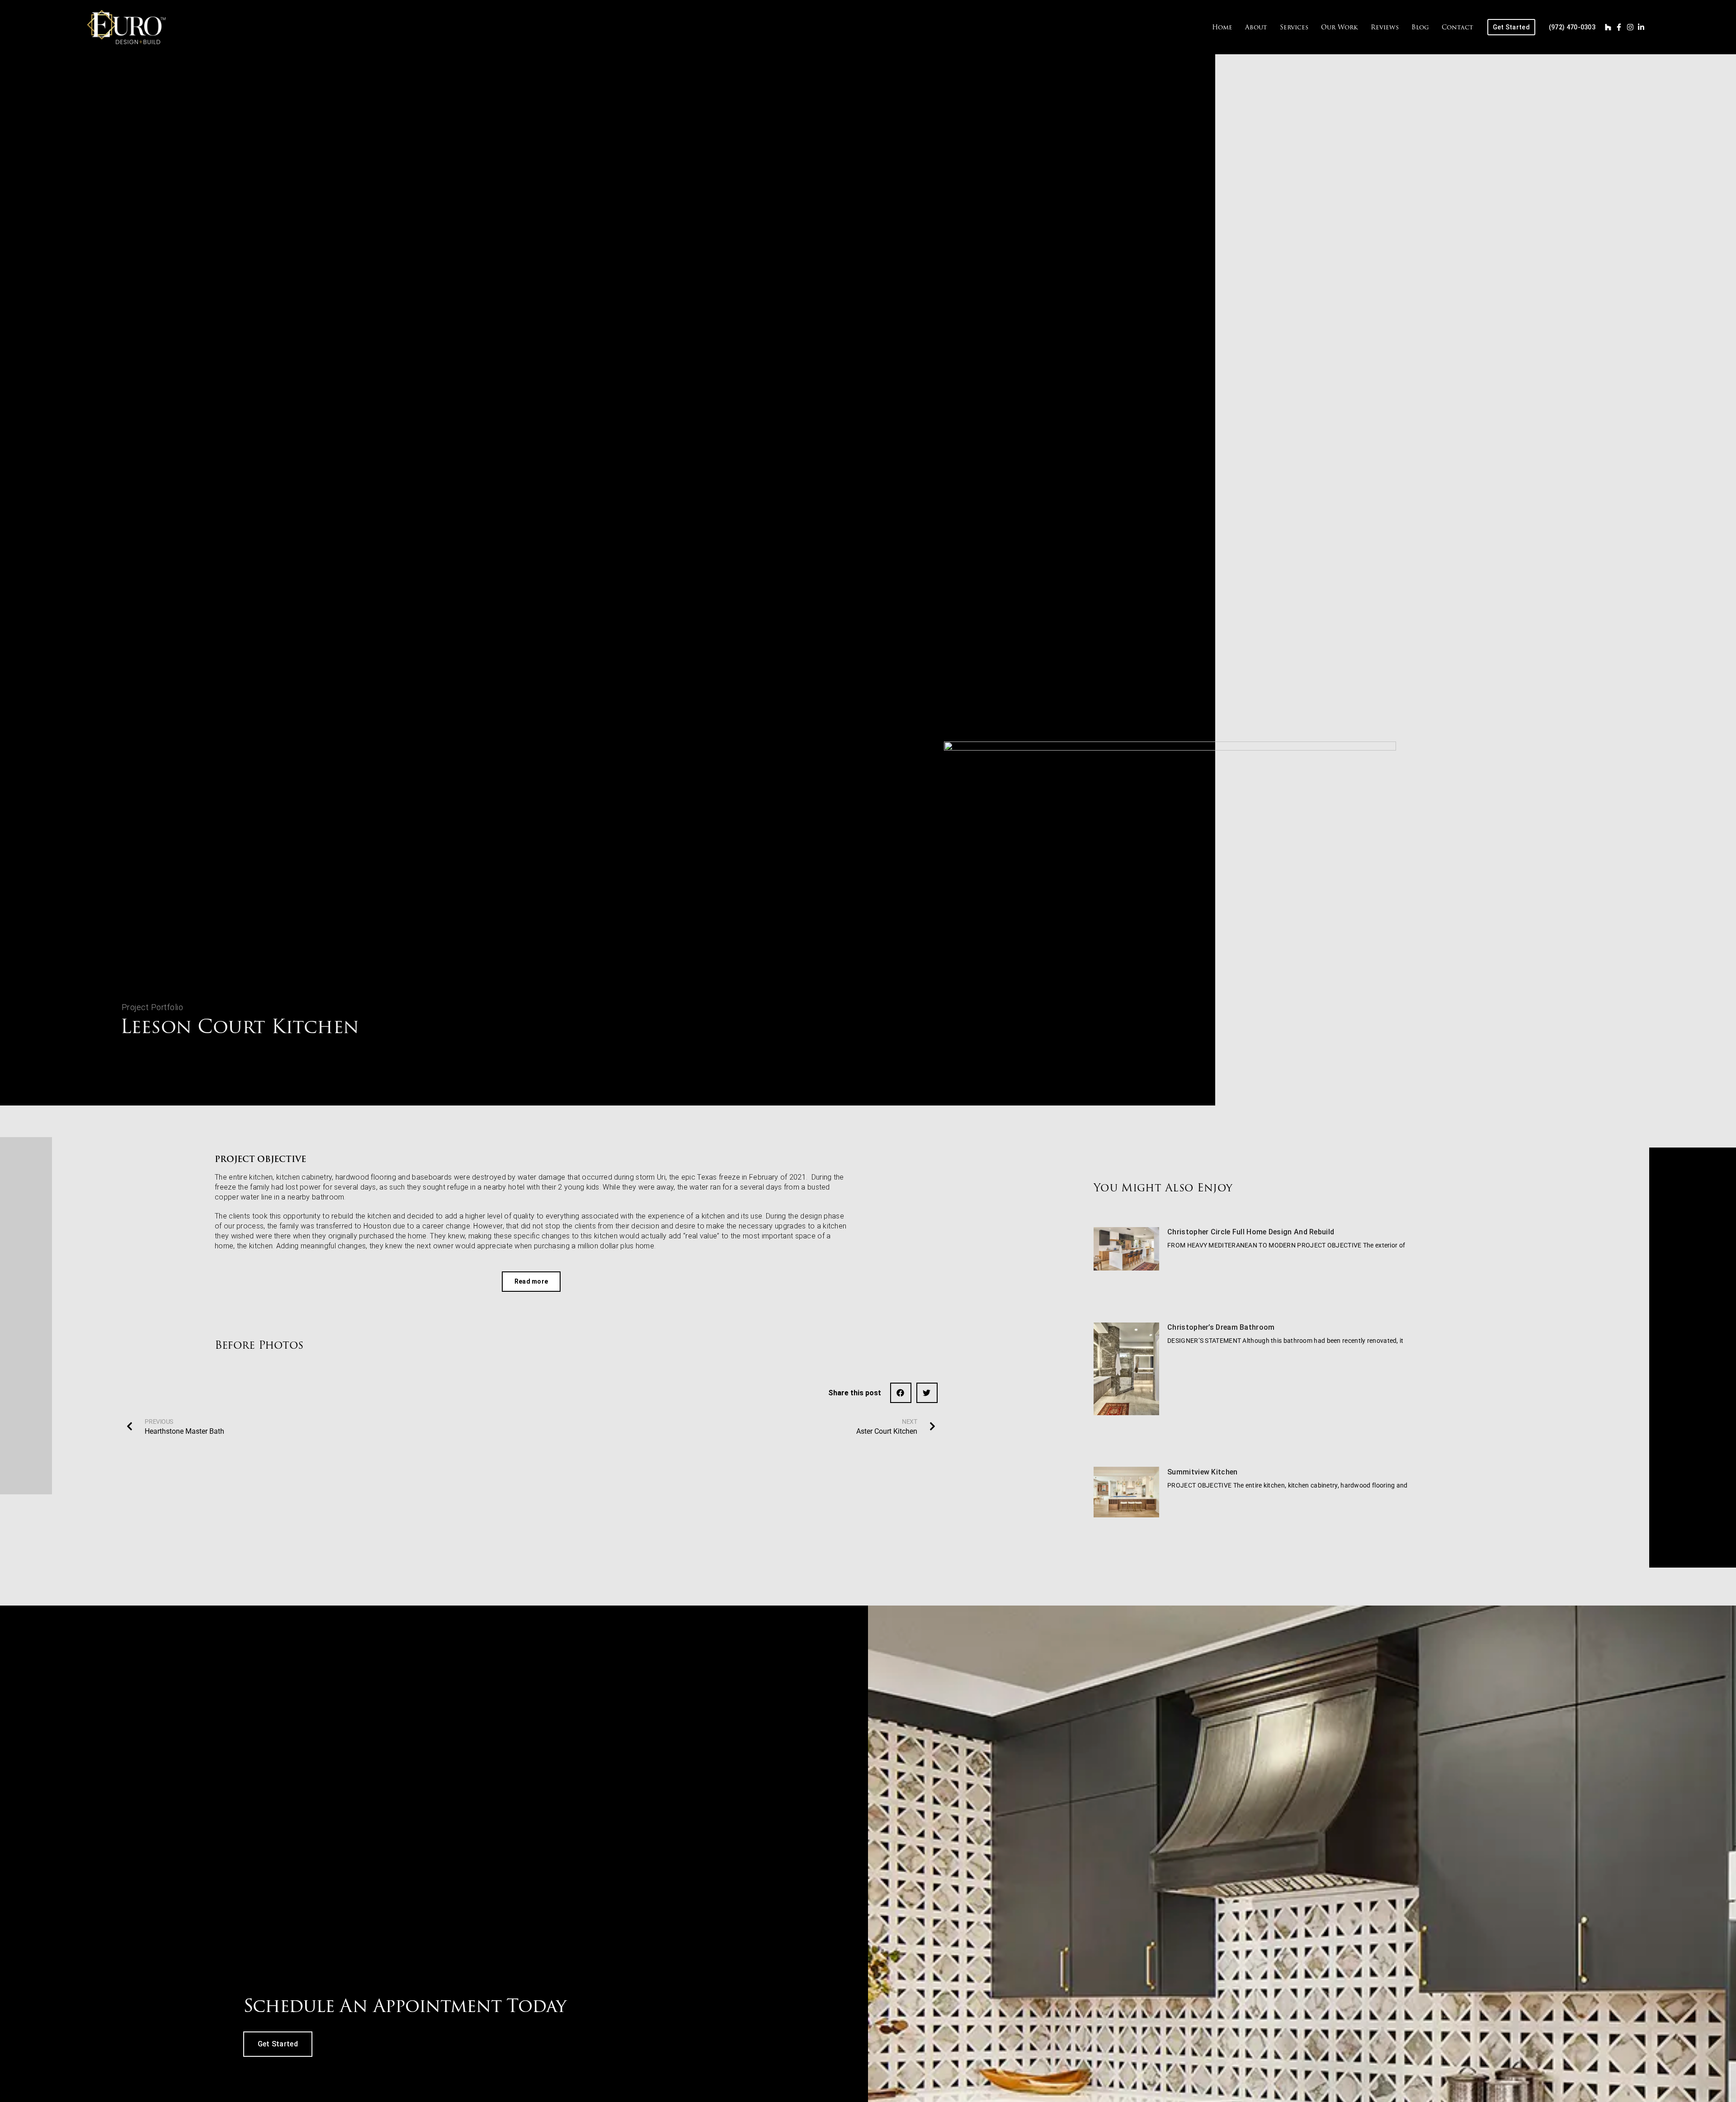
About (1256, 27)
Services (1294, 27)
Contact (1458, 27)
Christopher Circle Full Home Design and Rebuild (1251, 1232)
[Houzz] (1608, 27)
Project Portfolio (153, 1007)
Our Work (1340, 27)
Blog (1420, 27)
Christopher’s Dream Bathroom (1221, 1327)
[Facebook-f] (1619, 27)
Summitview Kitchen (1202, 1471)
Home (1222, 27)
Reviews (1385, 27)
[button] (901, 1393)
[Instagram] (1630, 27)
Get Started (278, 2044)
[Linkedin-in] (1641, 27)
